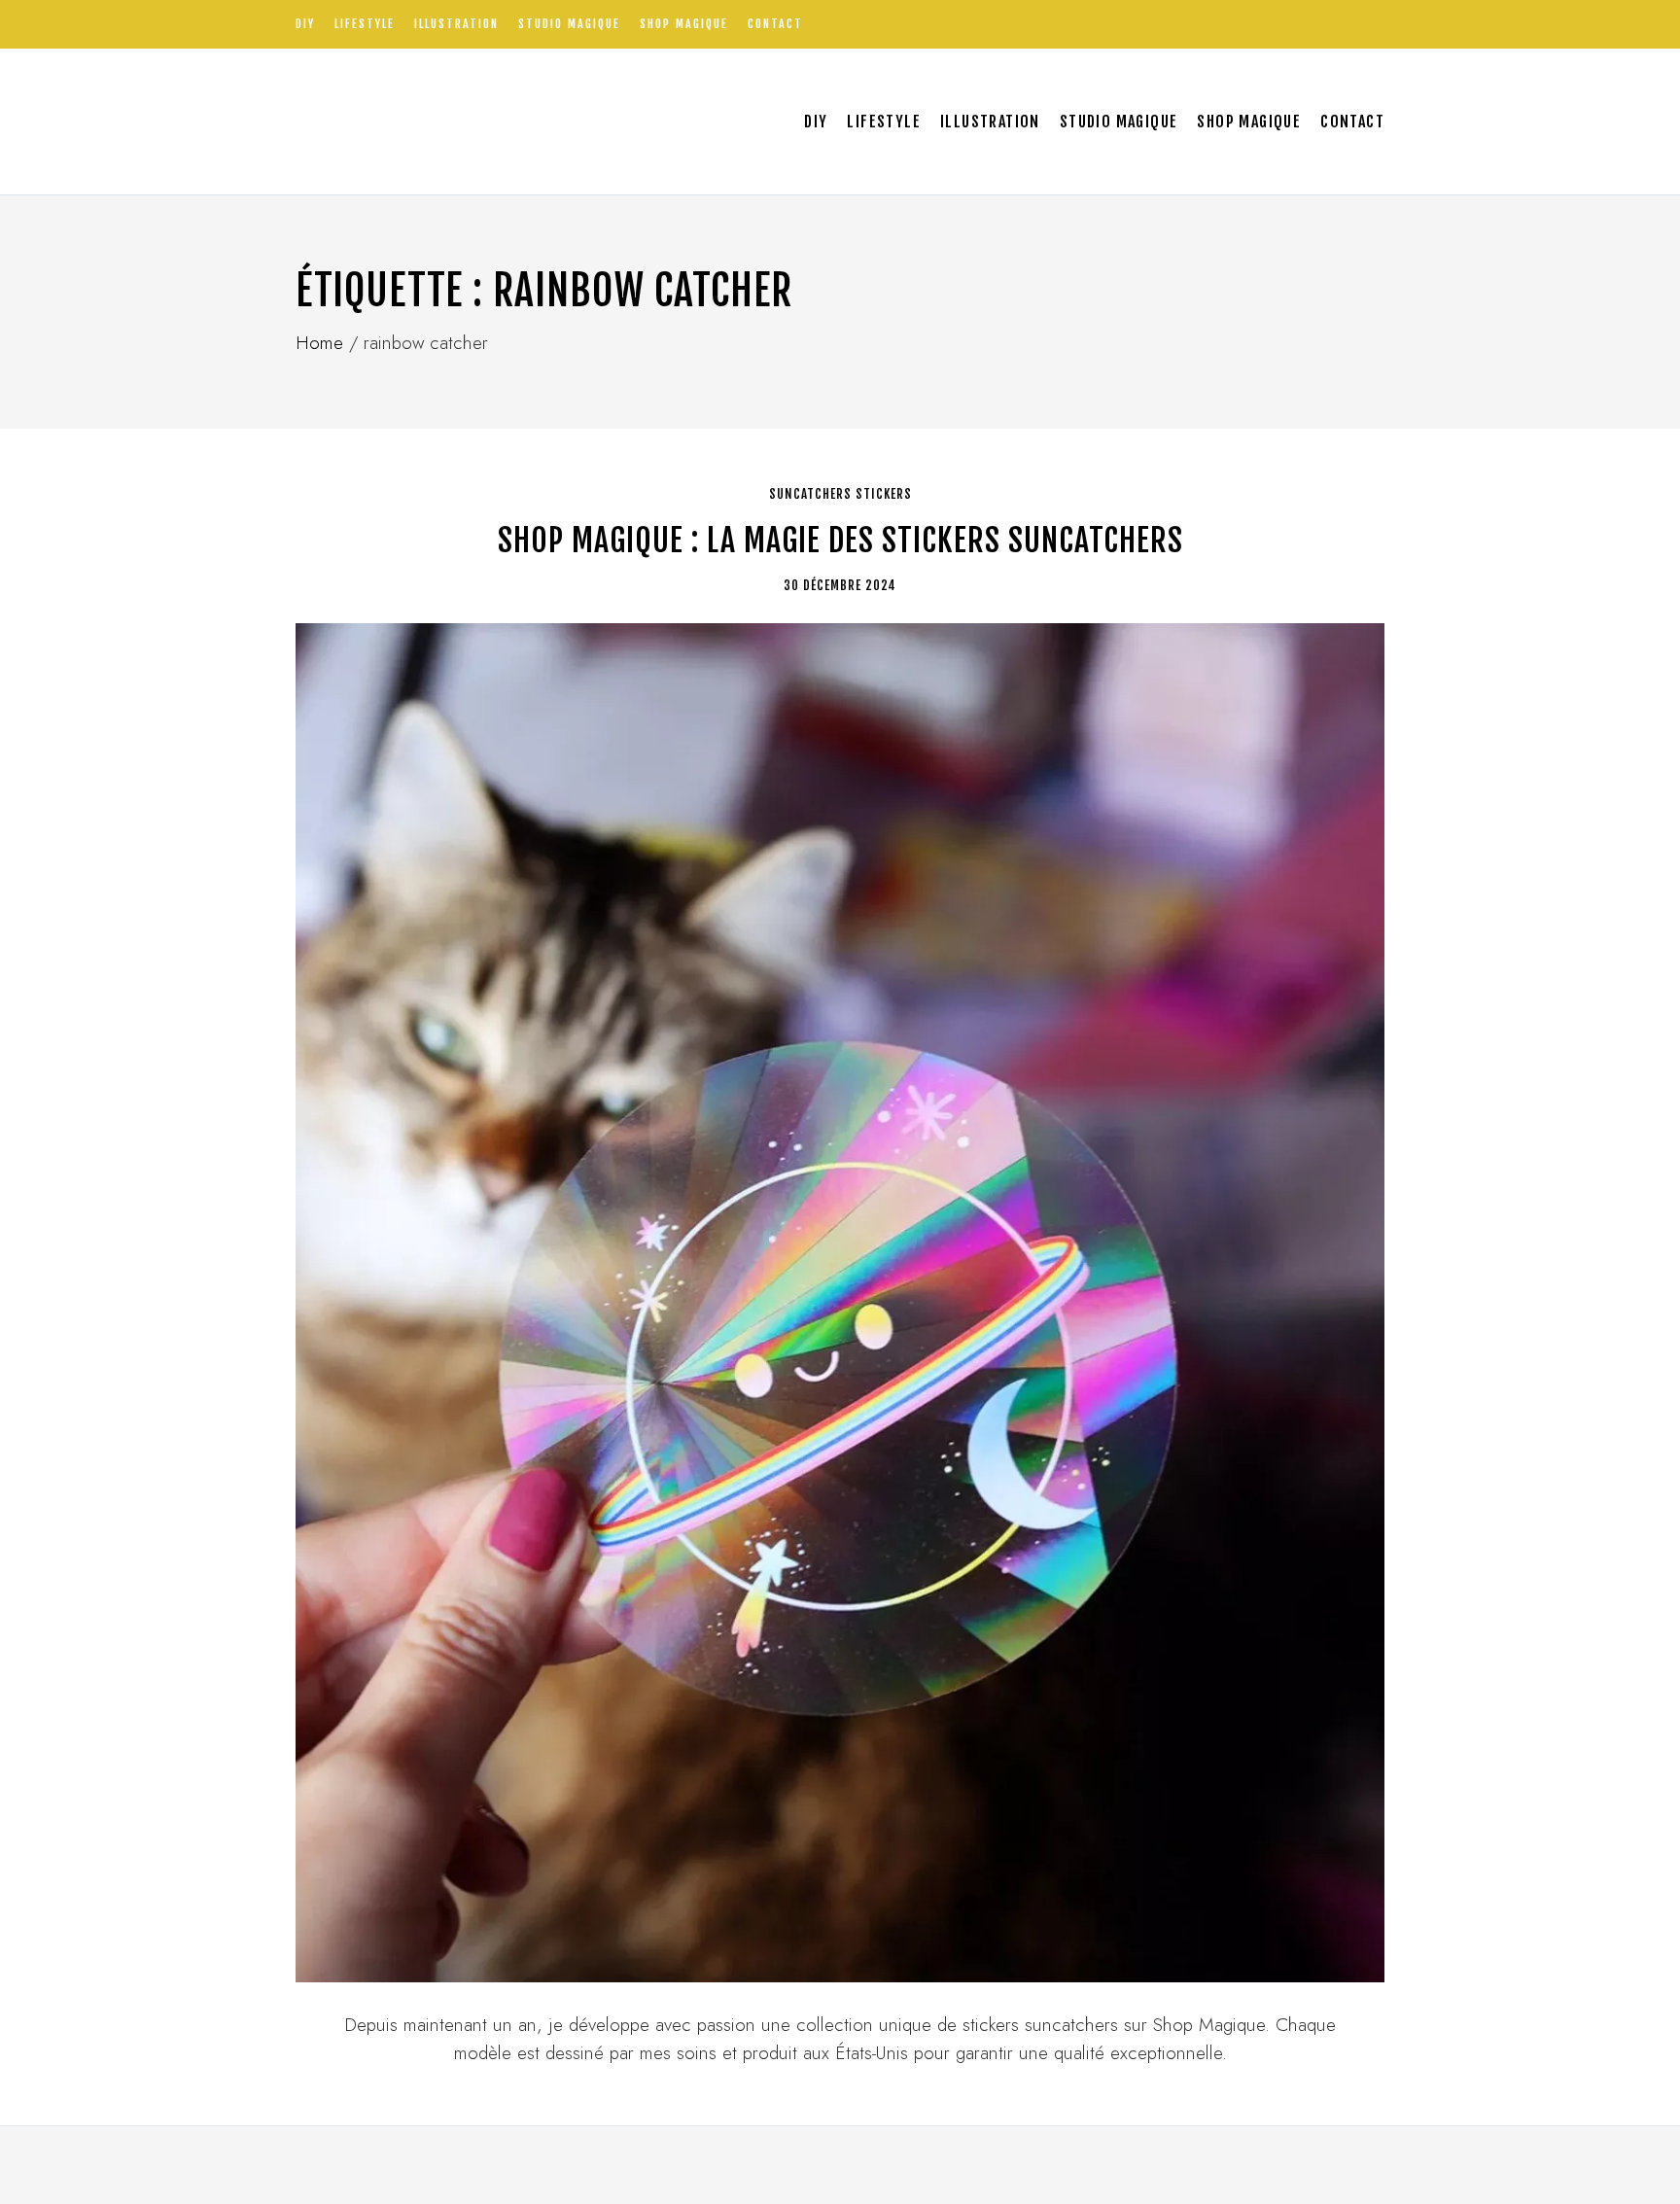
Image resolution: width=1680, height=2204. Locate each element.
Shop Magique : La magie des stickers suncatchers (840, 541)
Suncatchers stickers (840, 494)
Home (319, 343)
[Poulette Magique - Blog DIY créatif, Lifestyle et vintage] (501, 122)
